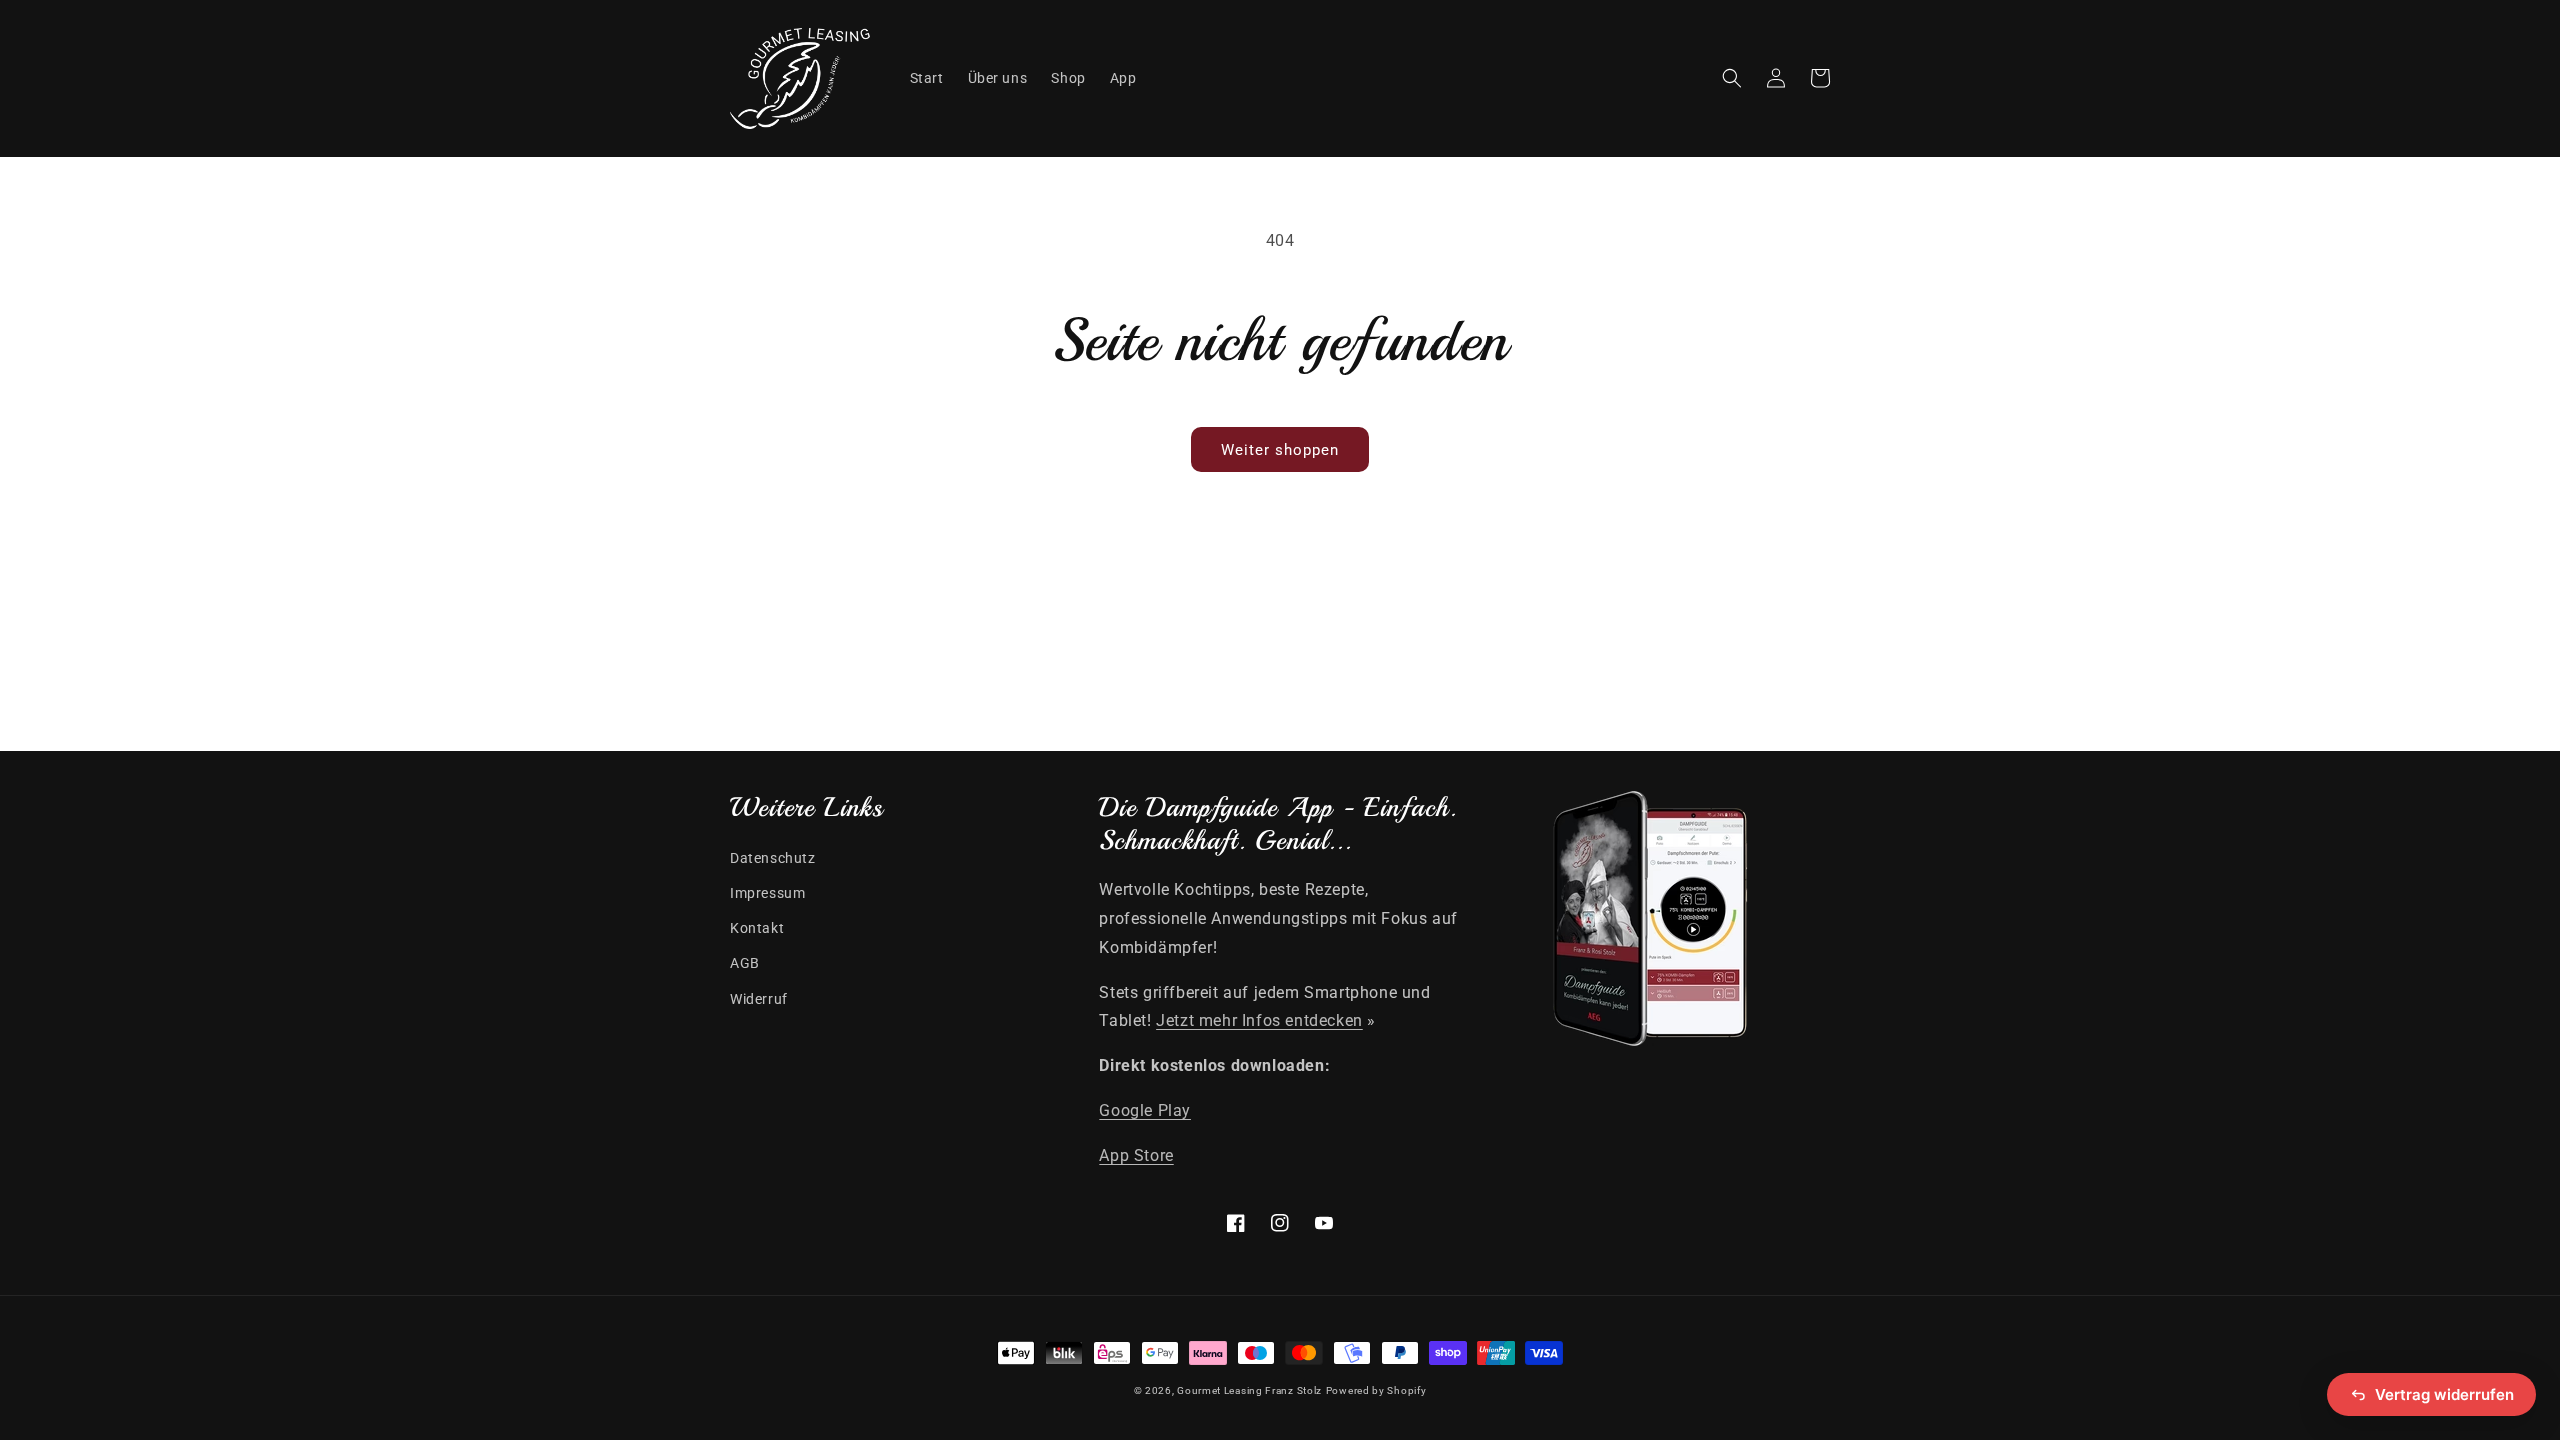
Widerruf (759, 999)
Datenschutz (773, 858)
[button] (1732, 78)
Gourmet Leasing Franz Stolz (1249, 1390)
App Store (1136, 1155)
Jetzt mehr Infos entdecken (1259, 1020)
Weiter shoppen (1280, 450)
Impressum (767, 893)
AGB (745, 963)
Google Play (1145, 1110)
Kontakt (757, 928)
